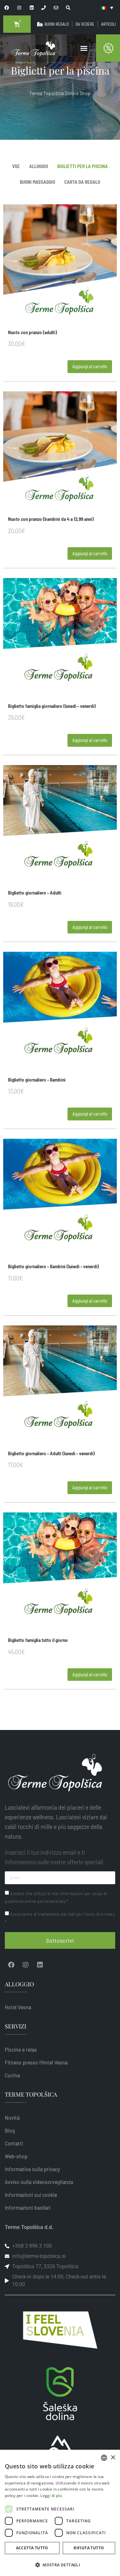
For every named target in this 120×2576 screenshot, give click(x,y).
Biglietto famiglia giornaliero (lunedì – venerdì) (52, 706)
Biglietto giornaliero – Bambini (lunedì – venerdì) (53, 1266)
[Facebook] (11, 1965)
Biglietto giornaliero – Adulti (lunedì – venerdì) (51, 1453)
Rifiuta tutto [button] (89, 2548)
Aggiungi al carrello (90, 366)
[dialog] (60, 2513)
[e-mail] (56, 8)
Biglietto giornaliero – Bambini (37, 1080)
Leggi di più (51, 2496)
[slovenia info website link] (60, 2330)
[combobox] (104, 2458)
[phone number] (44, 8)
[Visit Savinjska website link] (60, 2394)
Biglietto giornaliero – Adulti (35, 893)
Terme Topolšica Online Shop (60, 93)
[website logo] (33, 48)
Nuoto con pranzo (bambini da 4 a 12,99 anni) (51, 519)
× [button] (113, 2458)
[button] (84, 48)
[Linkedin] (40, 1965)
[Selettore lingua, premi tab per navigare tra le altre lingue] (107, 8)
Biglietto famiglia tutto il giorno (38, 1640)
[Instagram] (26, 1965)
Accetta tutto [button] (32, 2548)
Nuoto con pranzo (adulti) (32, 332)
